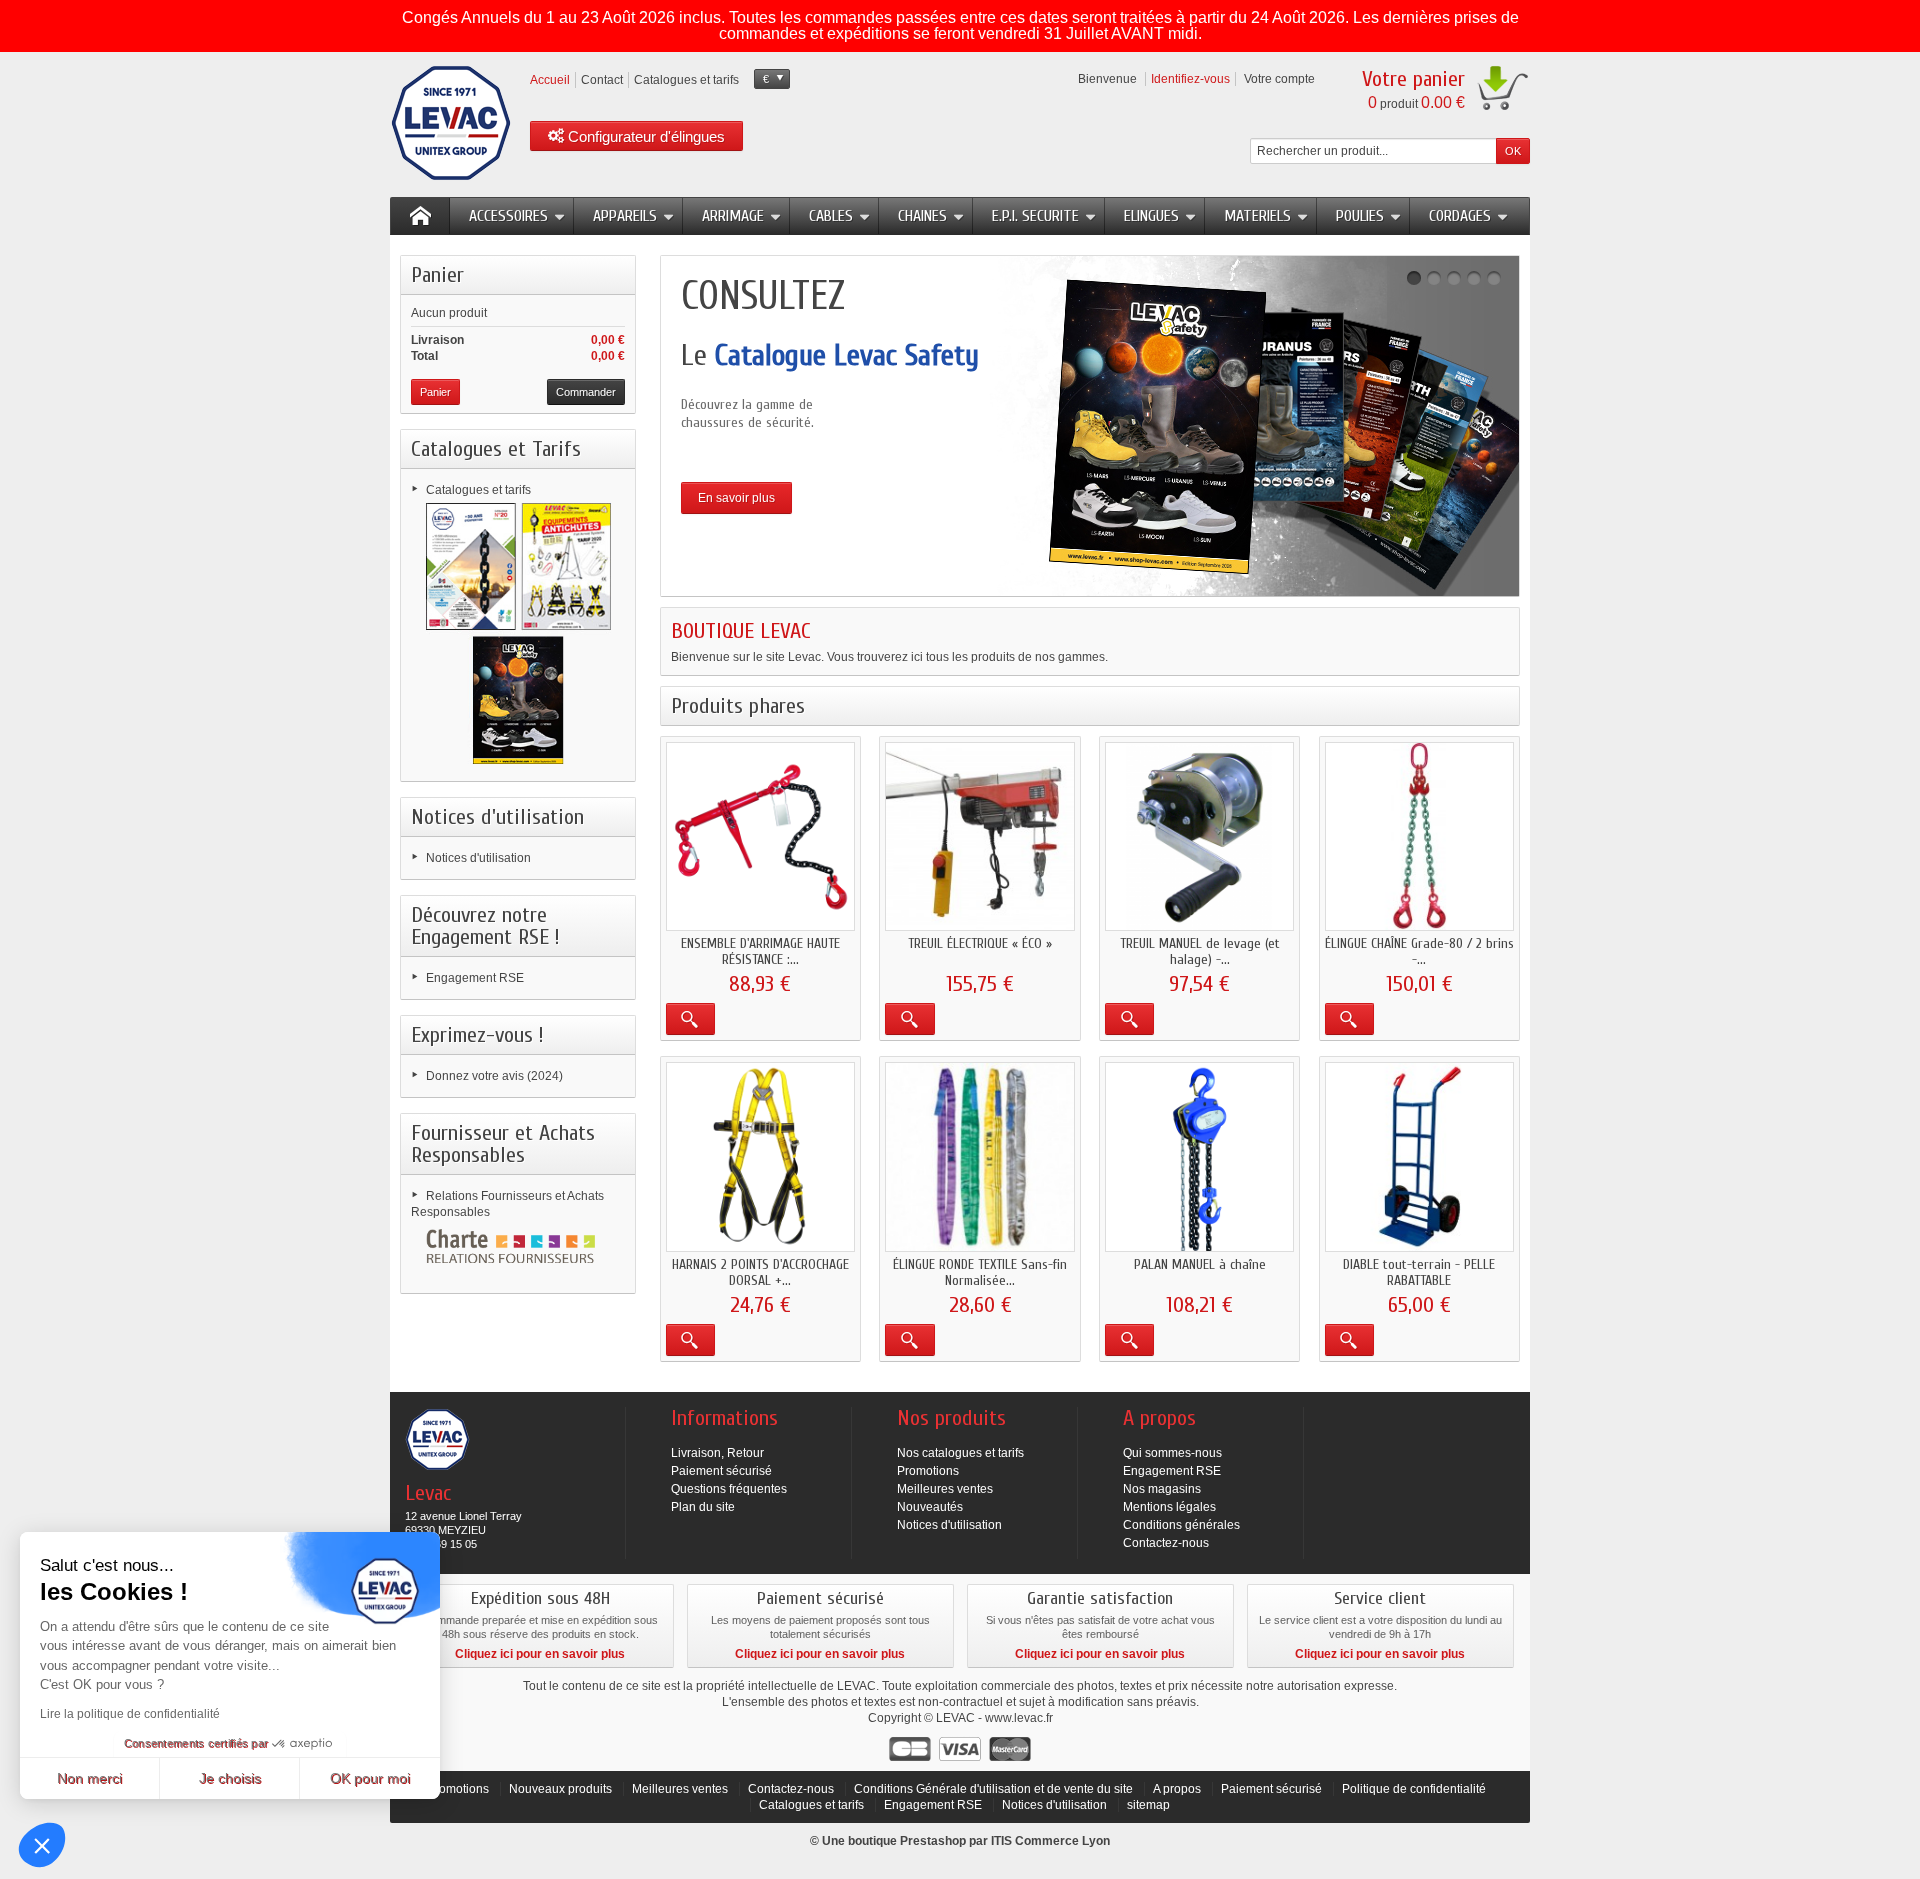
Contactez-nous (1166, 1543)
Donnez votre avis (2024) (494, 1076)
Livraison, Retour (717, 1453)
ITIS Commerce (1035, 1841)
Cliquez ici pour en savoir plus (540, 1654)
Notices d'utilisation (497, 817)
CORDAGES (1460, 216)
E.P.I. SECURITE (1035, 216)
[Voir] (690, 1019)
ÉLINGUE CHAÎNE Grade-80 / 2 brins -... (1419, 951)
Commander (586, 392)
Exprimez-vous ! (477, 1035)
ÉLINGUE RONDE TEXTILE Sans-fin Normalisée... (980, 1272)
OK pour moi (370, 1778)
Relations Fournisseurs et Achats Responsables (507, 1204)
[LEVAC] (451, 123)
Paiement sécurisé (721, 1471)
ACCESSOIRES (508, 216)
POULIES (1360, 216)
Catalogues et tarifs (478, 490)
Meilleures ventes (945, 1489)
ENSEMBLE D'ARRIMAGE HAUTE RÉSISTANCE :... (760, 951)
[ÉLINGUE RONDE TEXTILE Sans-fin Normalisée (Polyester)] (979, 1156)
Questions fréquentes (729, 1489)
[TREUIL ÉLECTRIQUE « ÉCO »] (979, 836)
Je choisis (230, 1778)
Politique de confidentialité (1414, 1789)
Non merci (89, 1778)
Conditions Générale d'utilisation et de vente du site (993, 1789)
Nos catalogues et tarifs (960, 1453)
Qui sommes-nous (1172, 1453)
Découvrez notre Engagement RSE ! (485, 926)
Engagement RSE (475, 978)
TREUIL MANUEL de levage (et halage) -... (1200, 951)
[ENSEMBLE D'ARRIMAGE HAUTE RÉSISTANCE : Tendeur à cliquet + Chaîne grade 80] (760, 836)
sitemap (1148, 1805)
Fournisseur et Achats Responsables (503, 1144)
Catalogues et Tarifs (496, 449)
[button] (42, 1845)
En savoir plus (736, 498)
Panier (437, 275)
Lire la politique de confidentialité (130, 1714)
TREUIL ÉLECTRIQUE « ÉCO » (980, 943)
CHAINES (922, 216)
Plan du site (703, 1507)
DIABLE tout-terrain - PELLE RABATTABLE (1419, 1272)
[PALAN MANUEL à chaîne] (1199, 1156)
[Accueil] (420, 216)
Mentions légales (1169, 1507)
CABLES (831, 216)
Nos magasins (1162, 1489)
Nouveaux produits (560, 1789)
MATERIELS (1257, 216)
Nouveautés (930, 1507)
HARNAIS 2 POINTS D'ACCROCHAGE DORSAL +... (760, 1272)
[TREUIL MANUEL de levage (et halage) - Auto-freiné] (1199, 836)
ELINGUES (1151, 216)
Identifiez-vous (1190, 79)
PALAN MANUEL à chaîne (1200, 1264)
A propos (1177, 1789)
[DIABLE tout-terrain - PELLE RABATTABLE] (1419, 1156)
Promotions (928, 1471)
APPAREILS (625, 216)
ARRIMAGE (733, 216)
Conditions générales (1181, 1525)
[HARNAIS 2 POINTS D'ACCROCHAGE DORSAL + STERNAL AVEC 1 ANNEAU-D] (760, 1156)
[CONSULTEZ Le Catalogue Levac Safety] (1090, 426)
